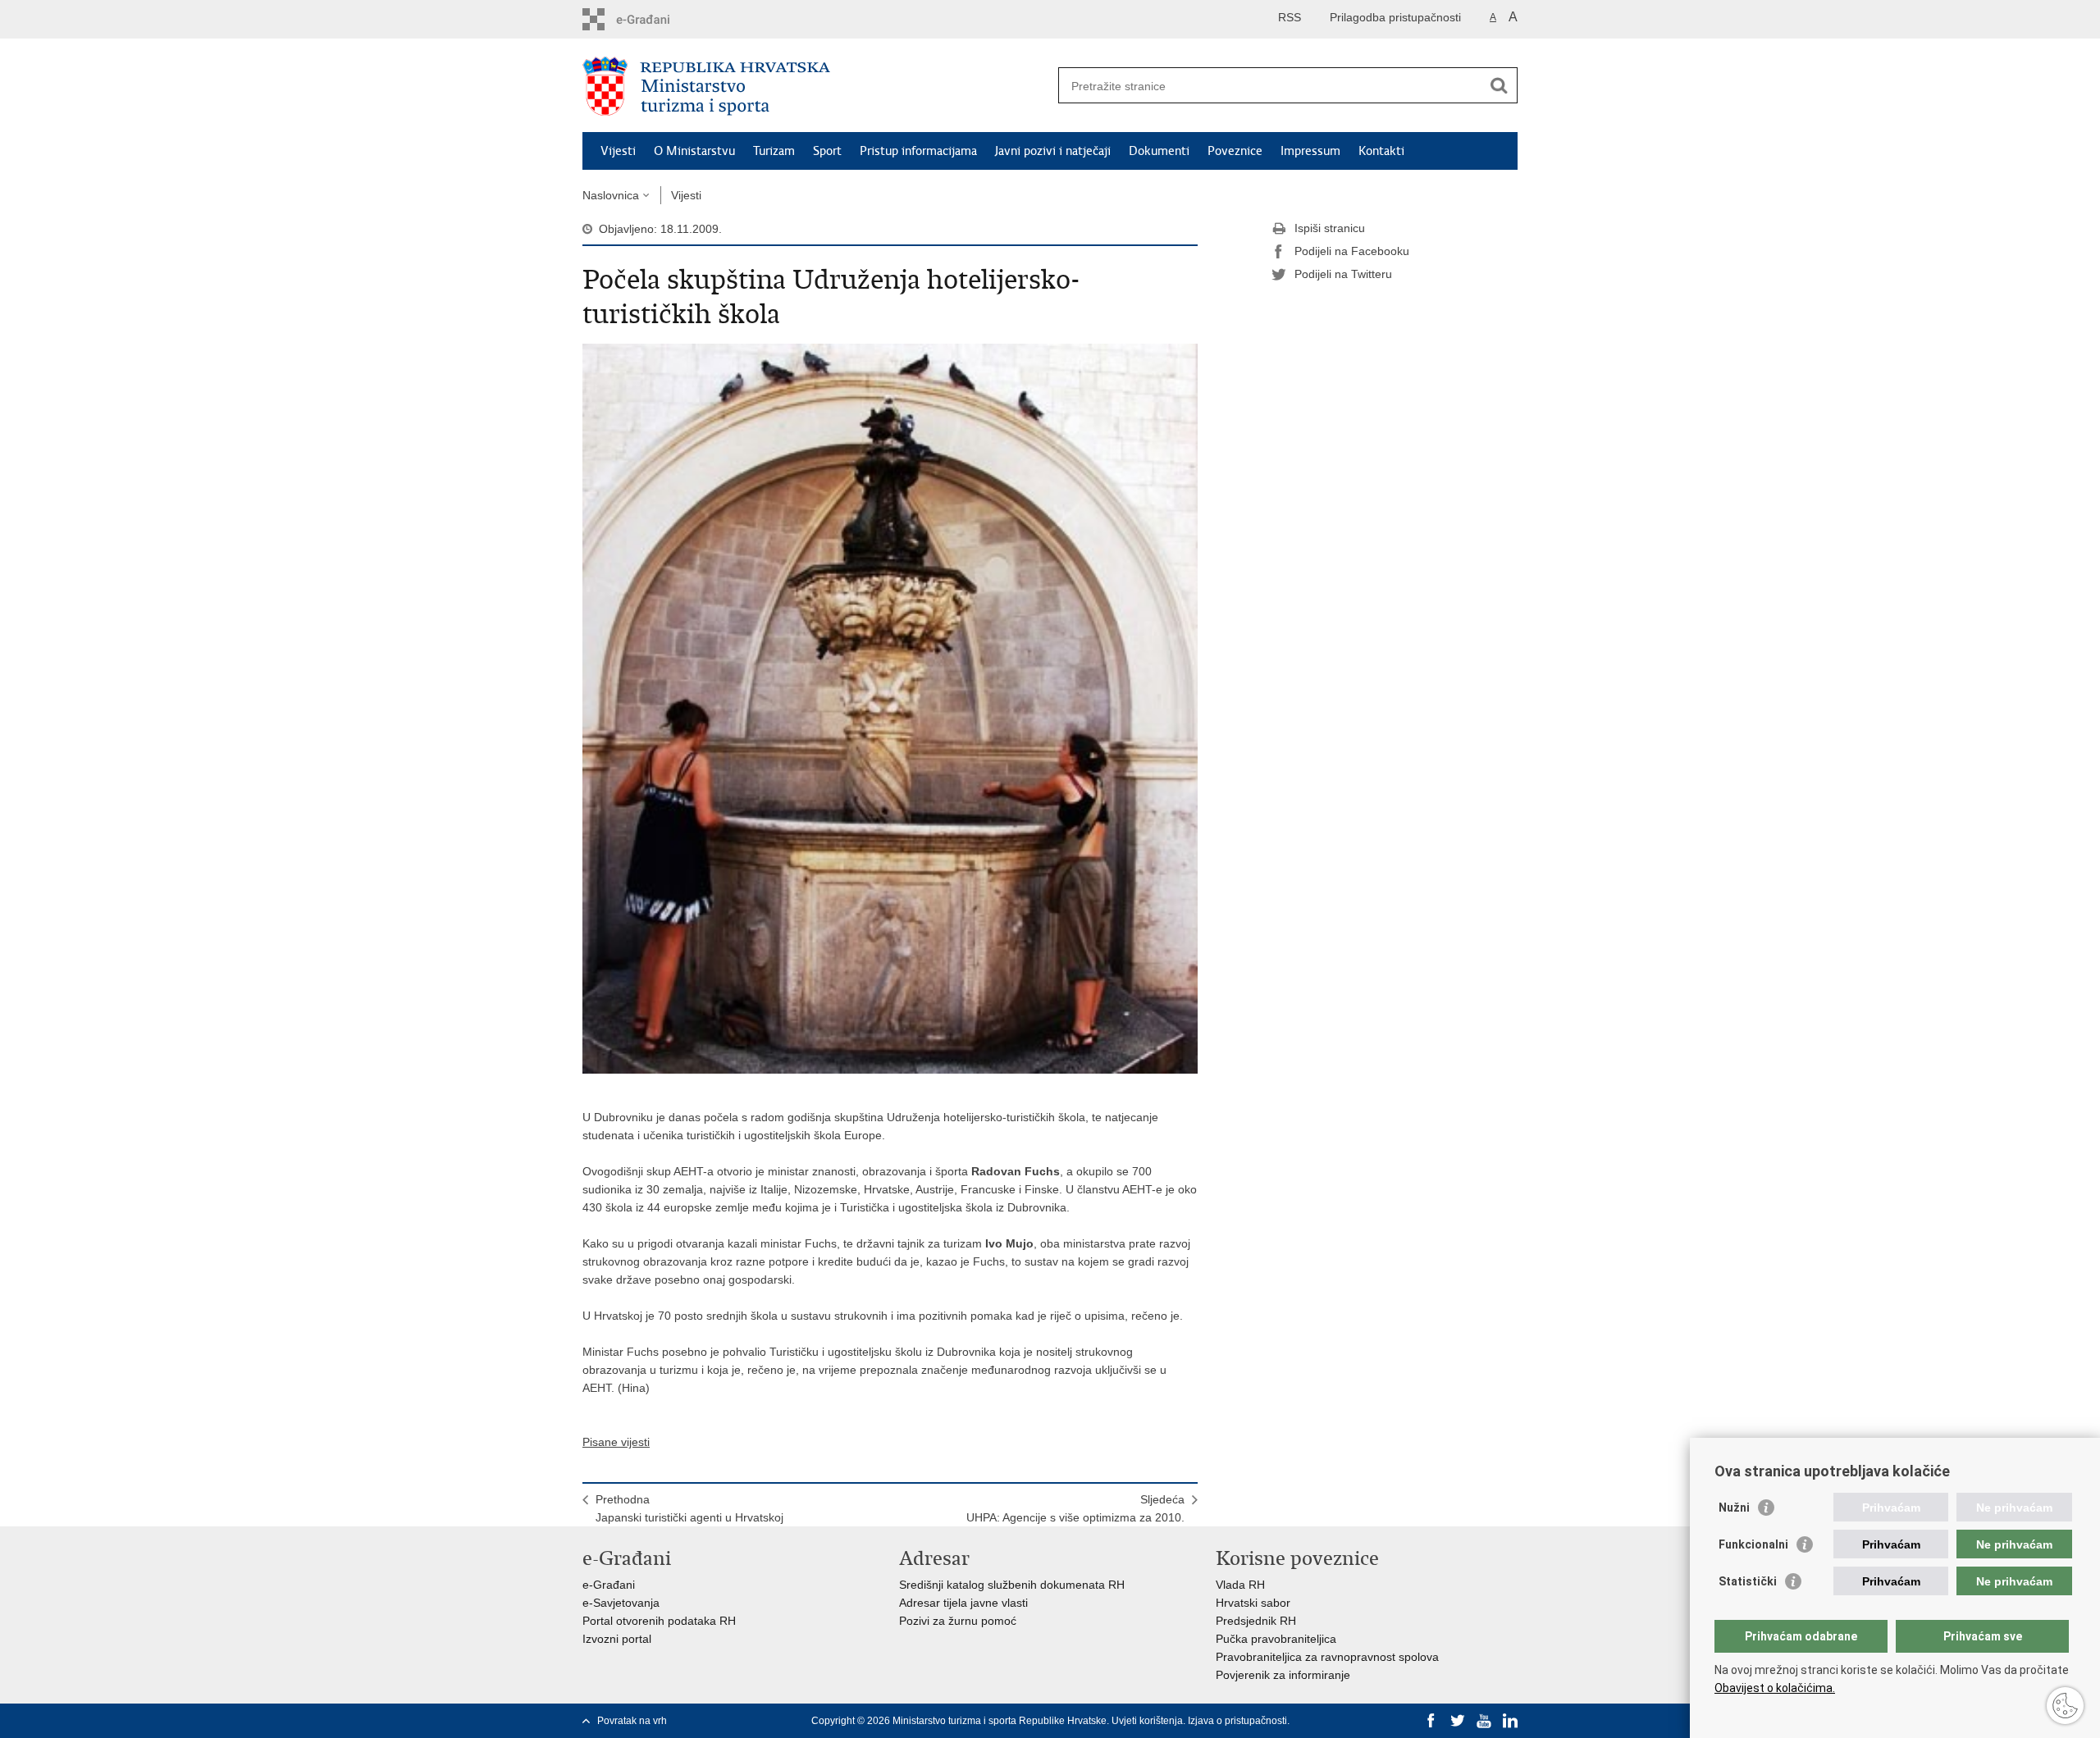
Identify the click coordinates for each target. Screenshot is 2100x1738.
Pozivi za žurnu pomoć (958, 1621)
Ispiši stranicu (1330, 228)
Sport (827, 151)
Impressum (1310, 151)
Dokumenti (1159, 151)
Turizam (774, 151)
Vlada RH (1240, 1585)
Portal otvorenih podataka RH (659, 1621)
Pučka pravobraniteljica (1276, 1639)
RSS (1290, 17)
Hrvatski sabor (1253, 1603)
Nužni (1734, 1508)
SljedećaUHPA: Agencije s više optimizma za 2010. (1075, 1508)
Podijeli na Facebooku (1352, 251)
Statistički (1748, 1581)
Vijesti (618, 151)
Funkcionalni (1753, 1544)
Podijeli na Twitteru (1343, 274)
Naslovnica (611, 195)
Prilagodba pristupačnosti (1395, 17)
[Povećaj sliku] (890, 708)
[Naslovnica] (816, 86)
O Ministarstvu (694, 151)
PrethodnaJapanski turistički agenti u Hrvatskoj (689, 1508)
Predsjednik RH (1256, 1621)
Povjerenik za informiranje (1283, 1675)
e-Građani (609, 1585)
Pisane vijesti (616, 1442)
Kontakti (1381, 151)
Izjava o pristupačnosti (1237, 1721)
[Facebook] (1431, 1721)
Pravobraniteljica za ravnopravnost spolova (1327, 1657)
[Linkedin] (1510, 1721)
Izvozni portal (617, 1639)
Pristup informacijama (918, 151)
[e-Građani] (653, 19)
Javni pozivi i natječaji (1053, 151)
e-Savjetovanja (621, 1603)
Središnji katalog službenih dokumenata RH (1012, 1585)
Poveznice (1235, 151)
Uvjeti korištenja (1147, 1721)
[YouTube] (1484, 1721)
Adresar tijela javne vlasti (963, 1603)
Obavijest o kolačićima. (1775, 1688)
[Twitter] (1458, 1721)
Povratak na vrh (632, 1721)
